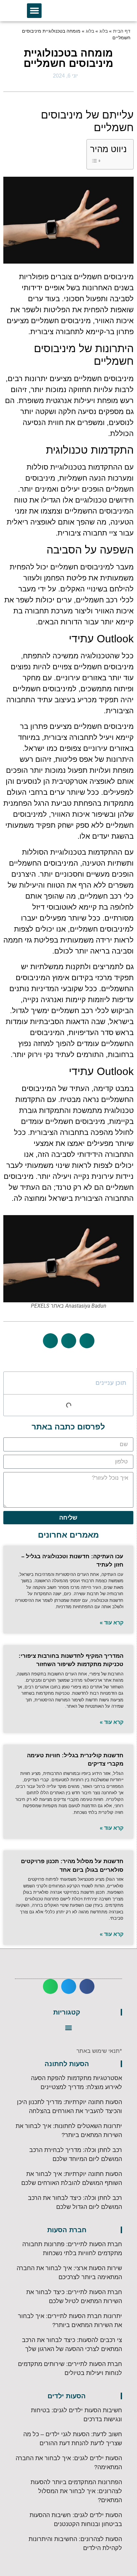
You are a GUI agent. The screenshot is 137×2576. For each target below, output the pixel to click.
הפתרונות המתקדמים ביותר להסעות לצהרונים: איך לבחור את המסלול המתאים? (76, 2491)
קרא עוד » (112, 1623)
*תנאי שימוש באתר (99, 2051)
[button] (34, 11)
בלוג (104, 31)
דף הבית (122, 31)
